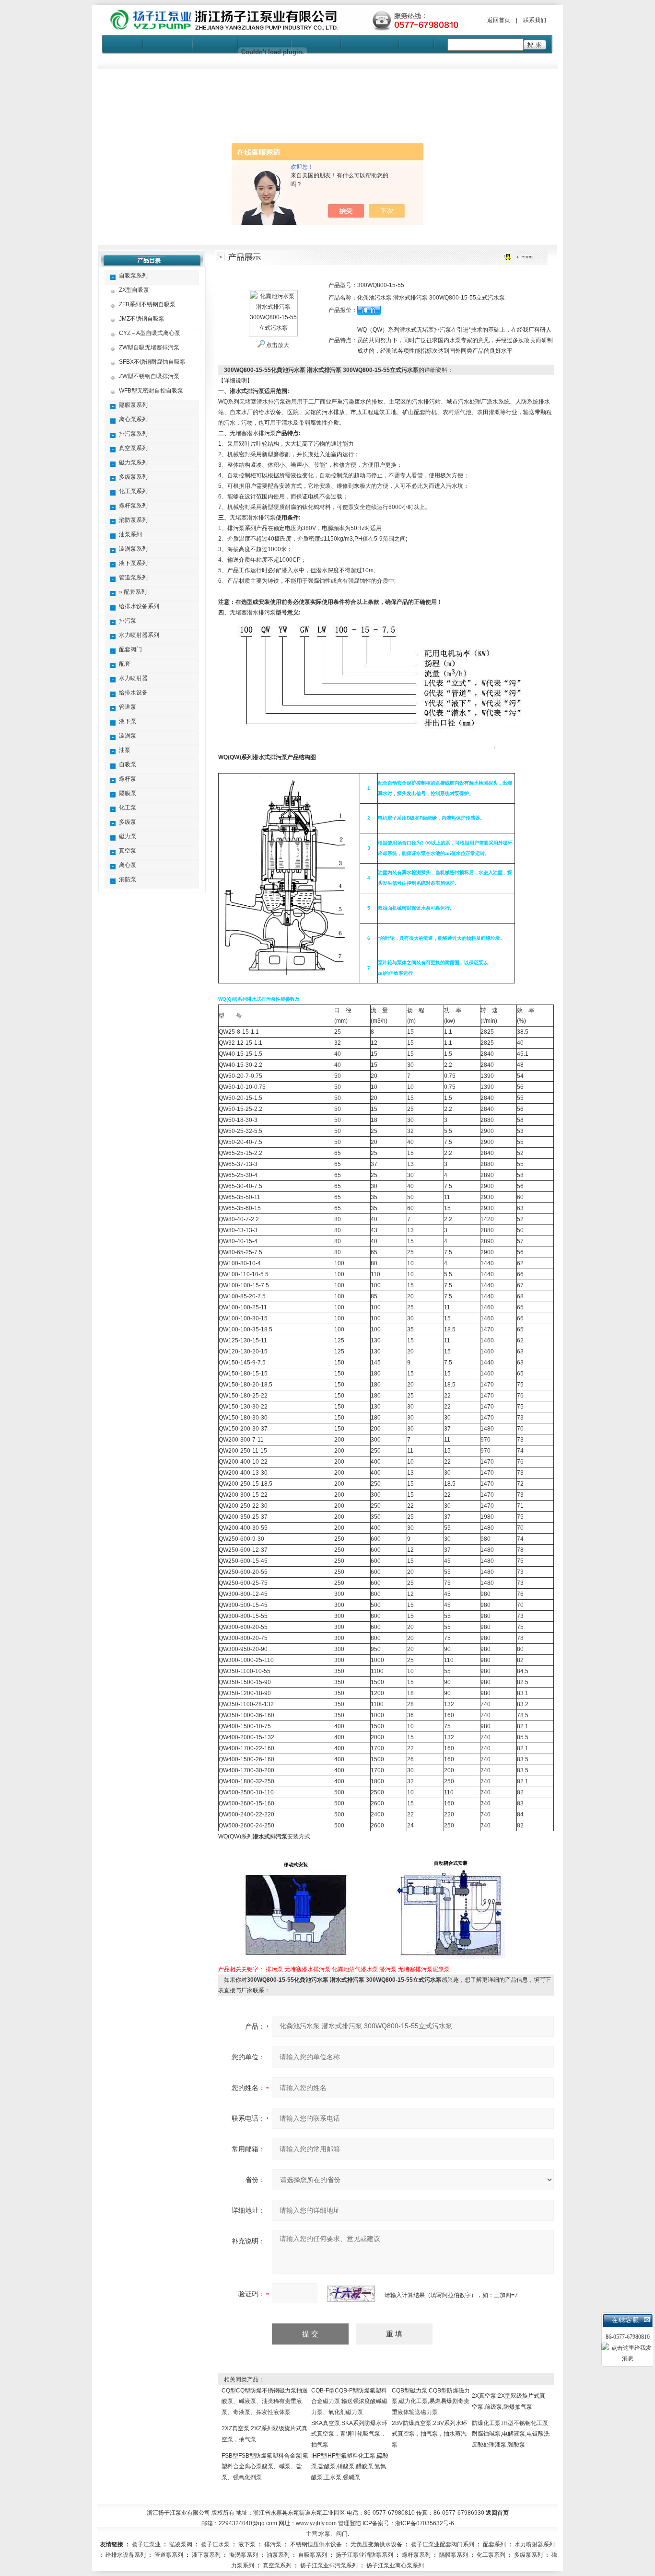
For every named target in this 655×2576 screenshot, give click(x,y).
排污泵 (128, 621)
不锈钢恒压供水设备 (316, 2544)
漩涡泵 (128, 736)
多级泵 (128, 822)
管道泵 (128, 707)
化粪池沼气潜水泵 (355, 1969)
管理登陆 (350, 2523)
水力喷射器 (133, 678)
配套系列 (494, 2544)
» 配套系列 (133, 592)
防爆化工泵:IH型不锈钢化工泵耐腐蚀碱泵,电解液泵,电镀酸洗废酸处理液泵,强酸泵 (511, 2434)
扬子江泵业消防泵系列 (364, 2555)
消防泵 (128, 879)
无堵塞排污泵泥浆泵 (424, 1969)
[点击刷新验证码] (351, 2294)
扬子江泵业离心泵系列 (395, 2565)
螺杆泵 (128, 779)
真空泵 (128, 851)
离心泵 (128, 865)
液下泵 (128, 721)
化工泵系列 (133, 491)
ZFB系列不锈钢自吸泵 (147, 304)
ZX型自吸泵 (134, 290)
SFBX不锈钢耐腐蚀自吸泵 (152, 362)
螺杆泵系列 (133, 506)
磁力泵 (128, 836)
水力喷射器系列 (139, 635)
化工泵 (128, 808)
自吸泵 (128, 764)
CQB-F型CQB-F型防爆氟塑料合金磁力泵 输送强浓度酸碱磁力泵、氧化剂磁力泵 (349, 2401)
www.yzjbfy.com (316, 2523)
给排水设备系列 (139, 606)
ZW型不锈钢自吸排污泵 (149, 376)
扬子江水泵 (215, 2544)
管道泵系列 (133, 578)
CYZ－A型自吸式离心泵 (150, 333)
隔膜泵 (128, 793)
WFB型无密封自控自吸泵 (151, 391)
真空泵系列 (133, 448)
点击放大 (277, 345)
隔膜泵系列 (133, 405)
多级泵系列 (133, 477)
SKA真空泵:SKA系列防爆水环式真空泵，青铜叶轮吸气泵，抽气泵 (349, 2434)
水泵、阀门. (334, 2534)
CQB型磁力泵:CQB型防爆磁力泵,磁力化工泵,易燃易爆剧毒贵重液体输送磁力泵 (431, 2401)
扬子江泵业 (146, 2544)
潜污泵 (388, 1969)
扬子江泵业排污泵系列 (329, 2565)
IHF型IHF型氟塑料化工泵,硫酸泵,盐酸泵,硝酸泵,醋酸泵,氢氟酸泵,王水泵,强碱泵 (350, 2466)
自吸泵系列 (133, 276)
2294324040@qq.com (248, 2523)
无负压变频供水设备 (376, 2544)
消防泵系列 (133, 520)
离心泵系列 (133, 419)
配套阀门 (130, 649)
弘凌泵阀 (181, 2544)
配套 (125, 664)
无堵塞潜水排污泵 (307, 1969)
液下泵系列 (133, 563)
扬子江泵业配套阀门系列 (443, 2544)
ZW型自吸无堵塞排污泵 (149, 347)
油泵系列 (130, 534)
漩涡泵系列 (133, 549)
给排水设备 (133, 693)
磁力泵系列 (133, 462)
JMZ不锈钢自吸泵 (142, 319)
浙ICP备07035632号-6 (425, 2523)
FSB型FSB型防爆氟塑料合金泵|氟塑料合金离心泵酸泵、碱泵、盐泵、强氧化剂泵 (265, 2466)
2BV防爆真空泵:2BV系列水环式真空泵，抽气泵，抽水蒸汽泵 (429, 2434)
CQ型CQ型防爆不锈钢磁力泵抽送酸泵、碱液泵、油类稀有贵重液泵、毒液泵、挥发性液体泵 (265, 2401)
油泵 (125, 750)
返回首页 (499, 20)
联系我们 (535, 20)
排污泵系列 (133, 434)
